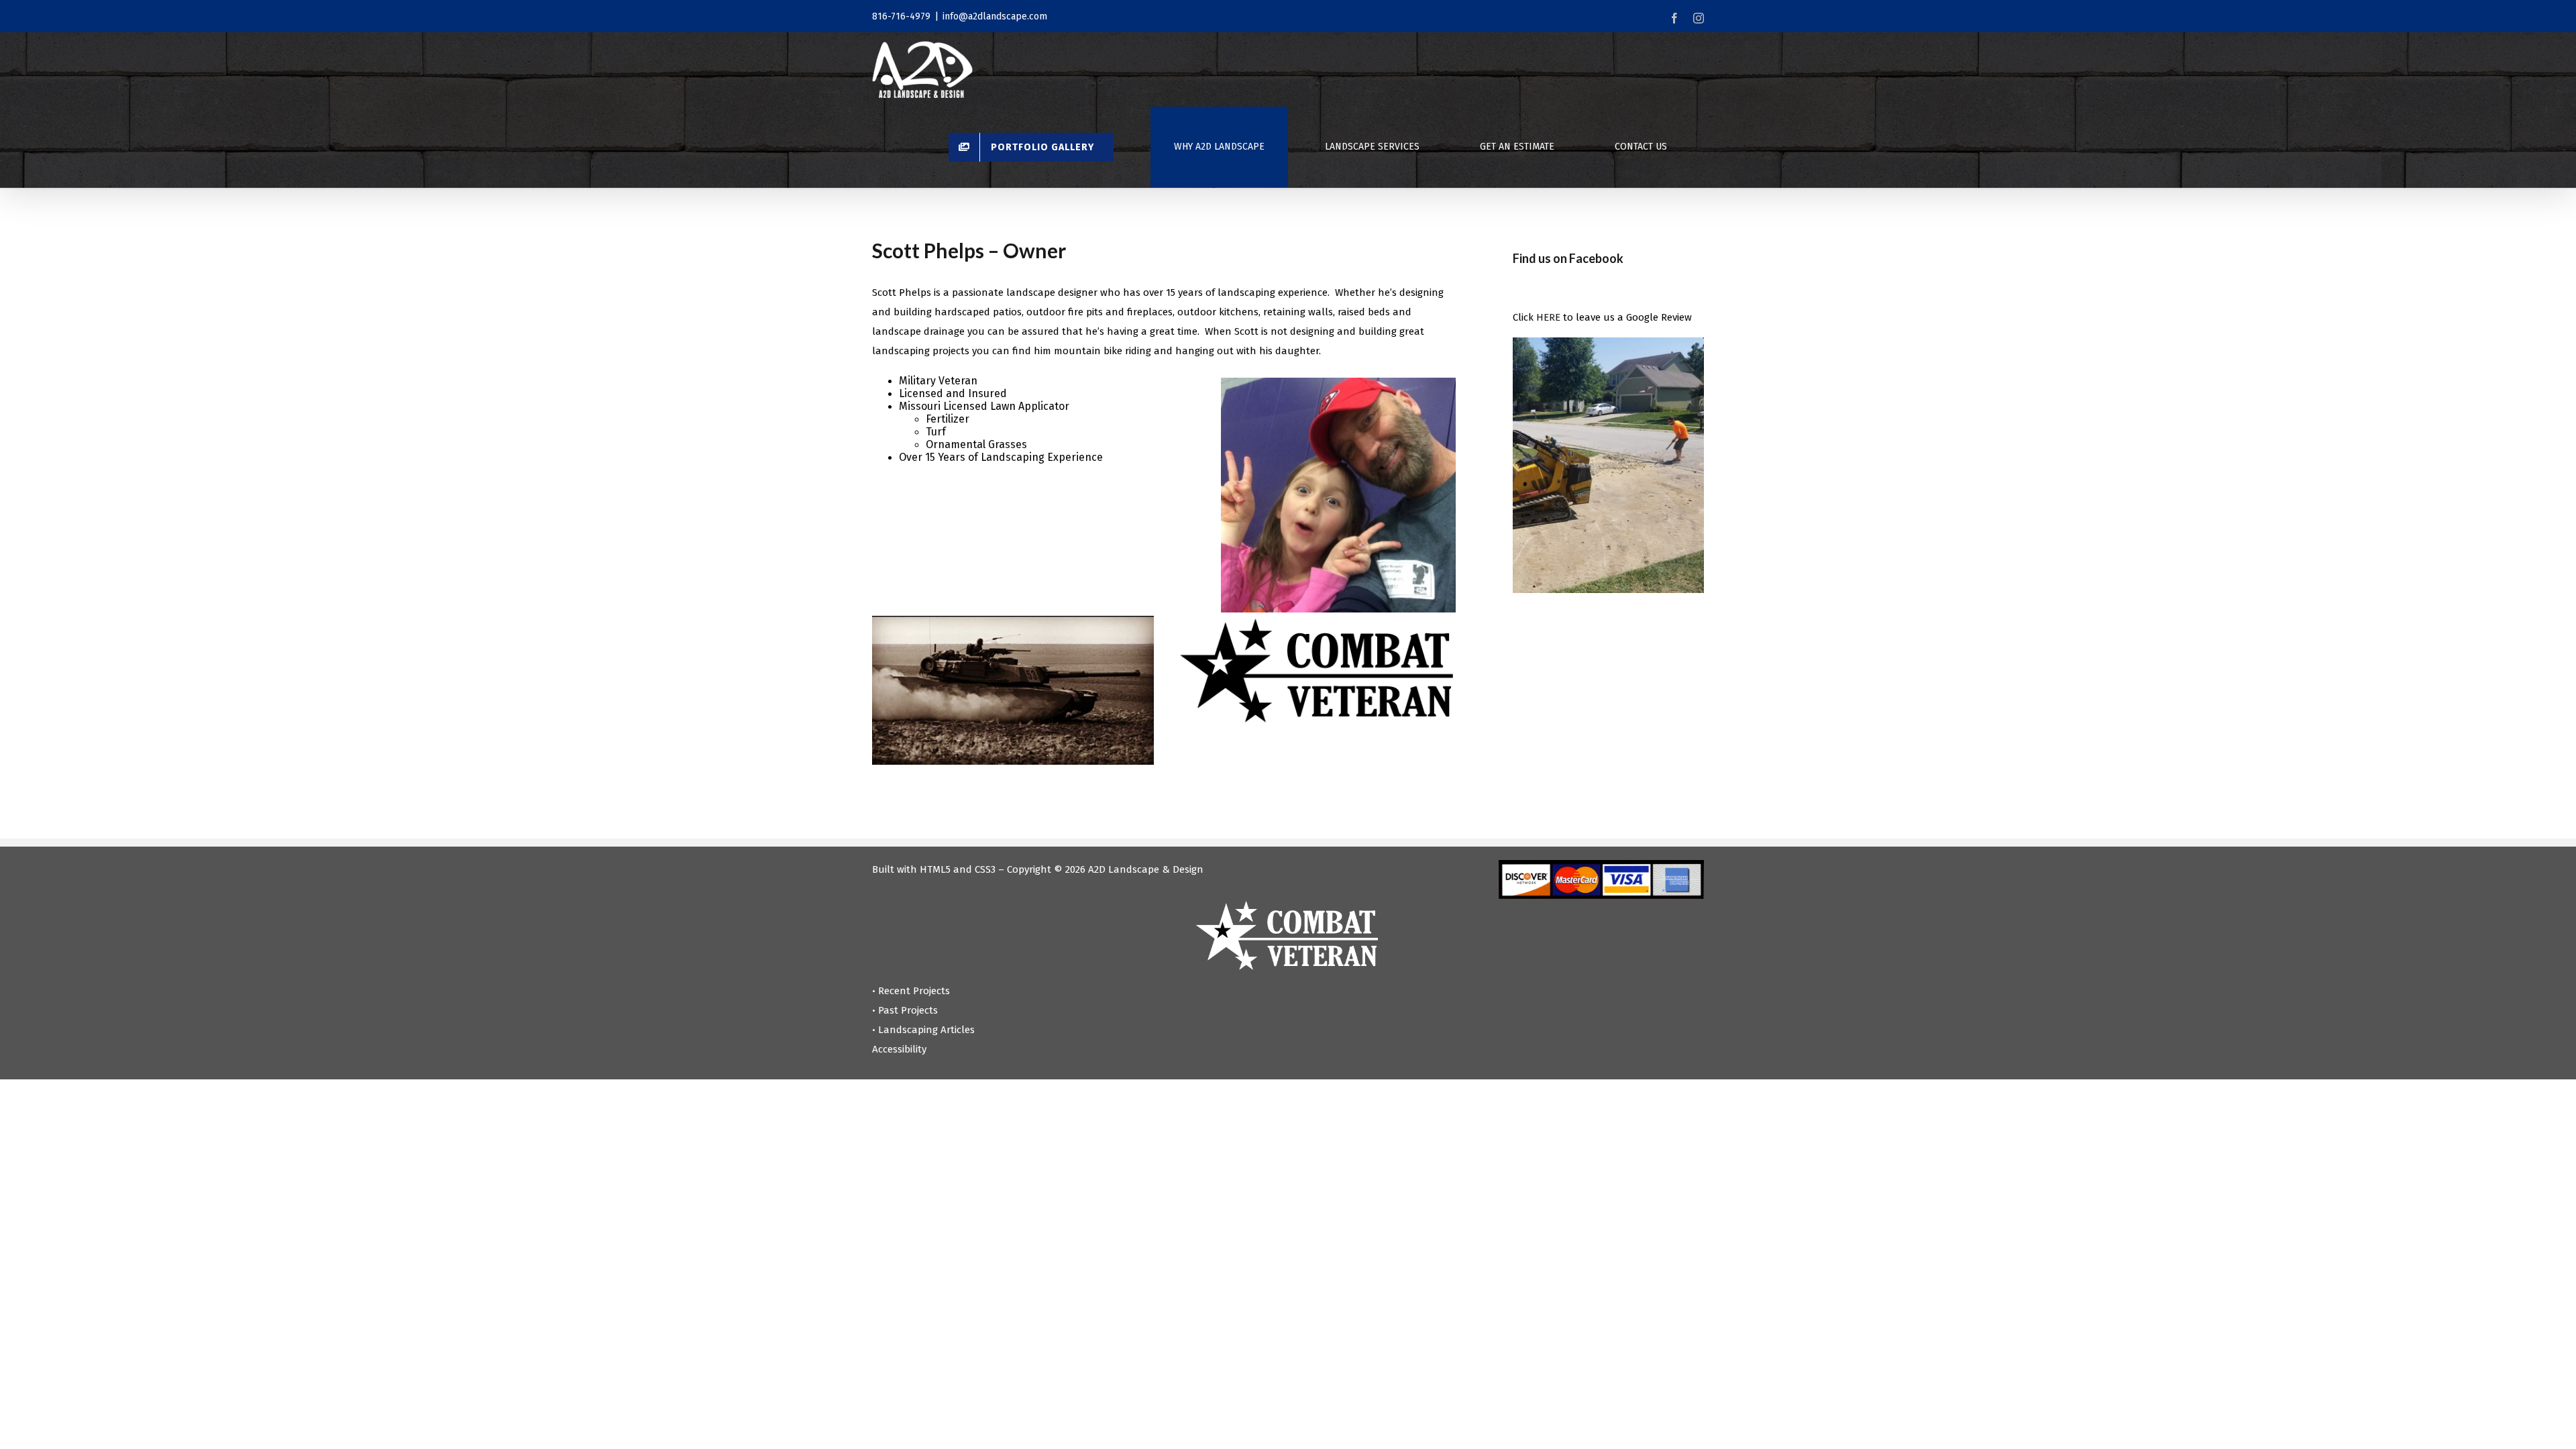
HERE (1548, 317)
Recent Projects (914, 991)
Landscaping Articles (926, 1030)
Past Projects (908, 1010)
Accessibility (899, 1049)
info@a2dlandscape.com (995, 16)
